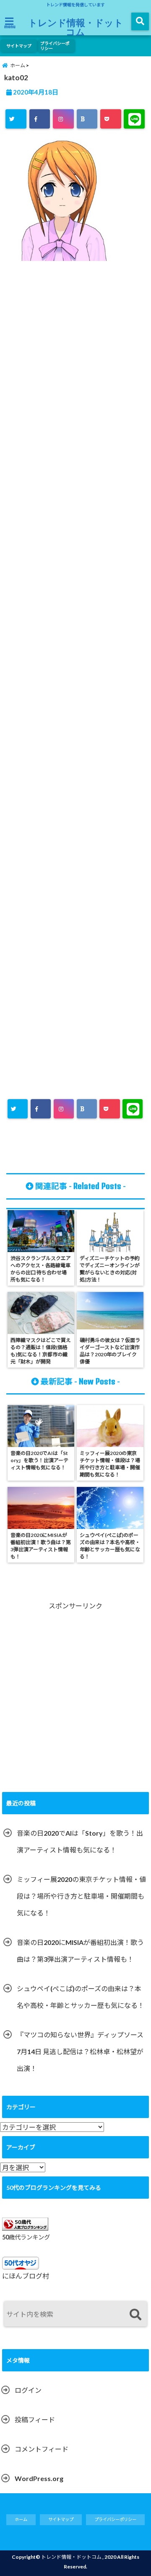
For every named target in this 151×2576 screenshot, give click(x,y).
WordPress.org (39, 2478)
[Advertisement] (75, 602)
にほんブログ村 (26, 2276)
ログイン (28, 2390)
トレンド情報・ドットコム (76, 27)
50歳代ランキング (26, 2237)
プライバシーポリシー (55, 46)
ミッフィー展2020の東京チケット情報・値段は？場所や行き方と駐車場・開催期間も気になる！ (81, 1896)
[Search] (135, 2315)
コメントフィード (42, 2449)
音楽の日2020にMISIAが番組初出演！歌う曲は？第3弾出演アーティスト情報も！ (80, 1951)
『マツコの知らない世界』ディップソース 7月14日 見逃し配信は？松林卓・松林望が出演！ (80, 2051)
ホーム (21, 2519)
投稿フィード (35, 2419)
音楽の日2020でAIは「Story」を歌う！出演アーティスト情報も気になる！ (80, 1841)
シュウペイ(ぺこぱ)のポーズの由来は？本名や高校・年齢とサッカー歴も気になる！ (81, 1997)
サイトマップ (19, 46)
